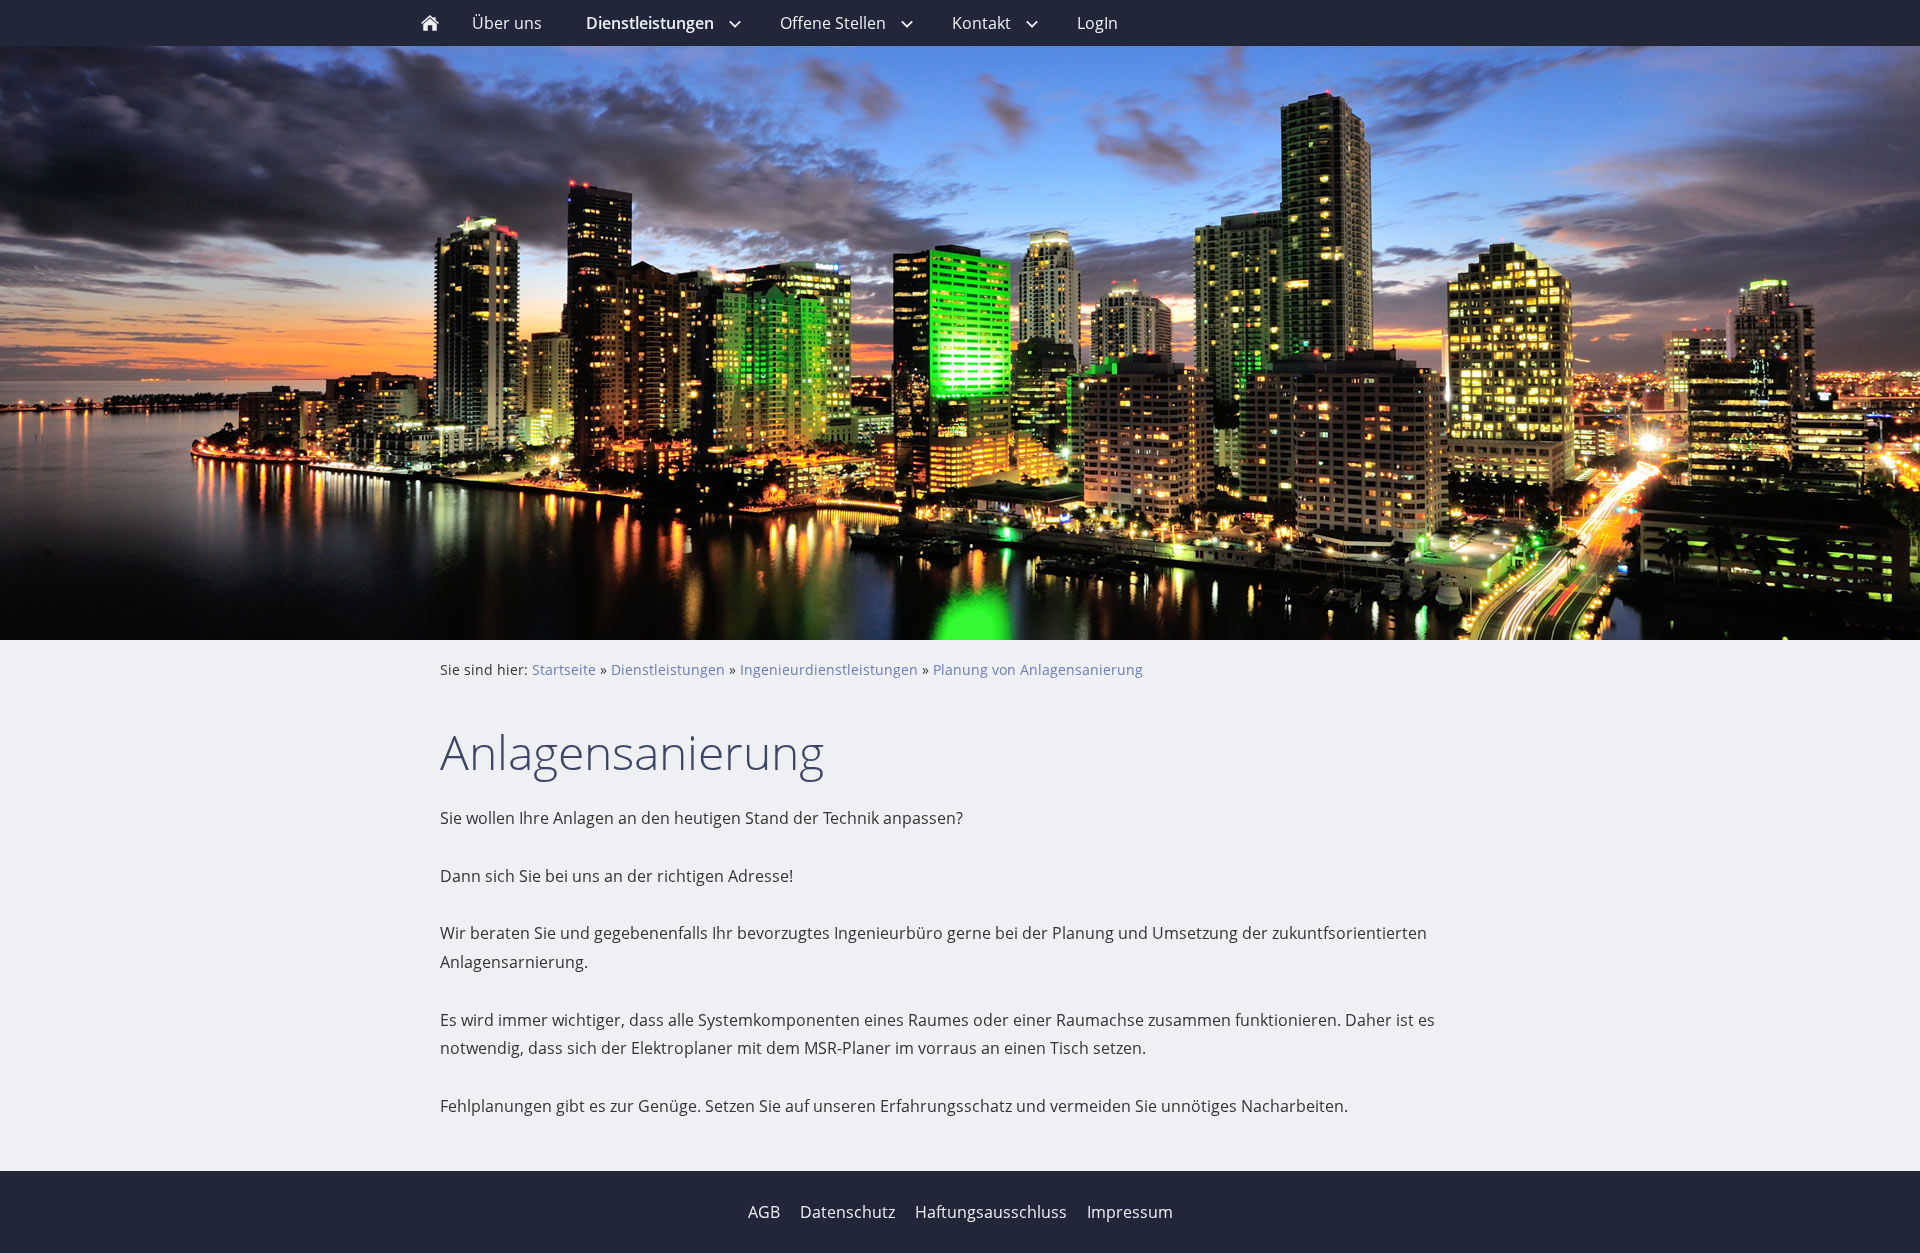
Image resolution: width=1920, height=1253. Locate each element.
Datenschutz (847, 1212)
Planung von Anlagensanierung (1038, 669)
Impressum (1130, 1212)
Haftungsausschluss (991, 1212)
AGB (764, 1212)
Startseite (564, 669)
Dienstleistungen (668, 669)
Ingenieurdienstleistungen (829, 669)
